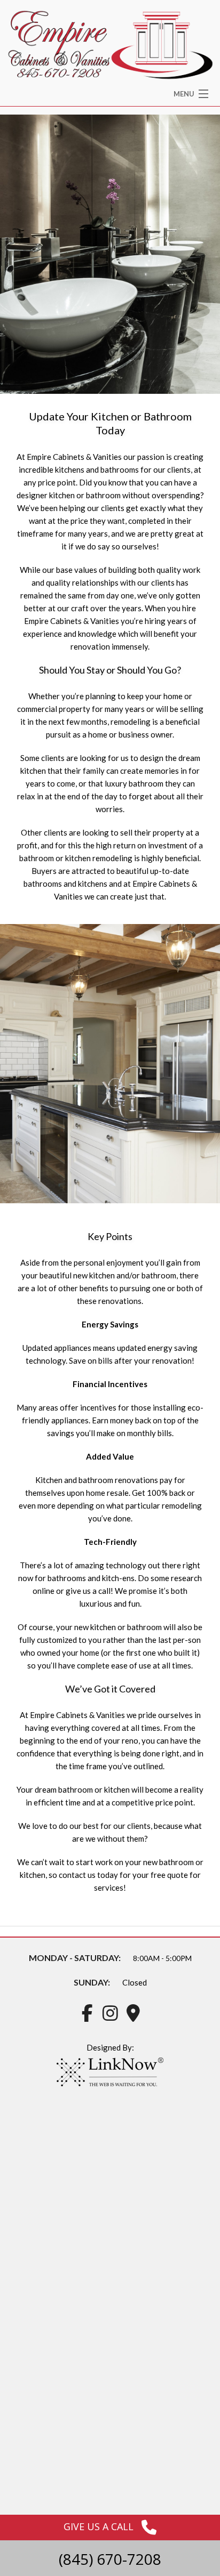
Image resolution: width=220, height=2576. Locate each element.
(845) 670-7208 (110, 2559)
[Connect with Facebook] (87, 2016)
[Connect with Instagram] (110, 2016)
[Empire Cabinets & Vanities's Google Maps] (133, 2016)
